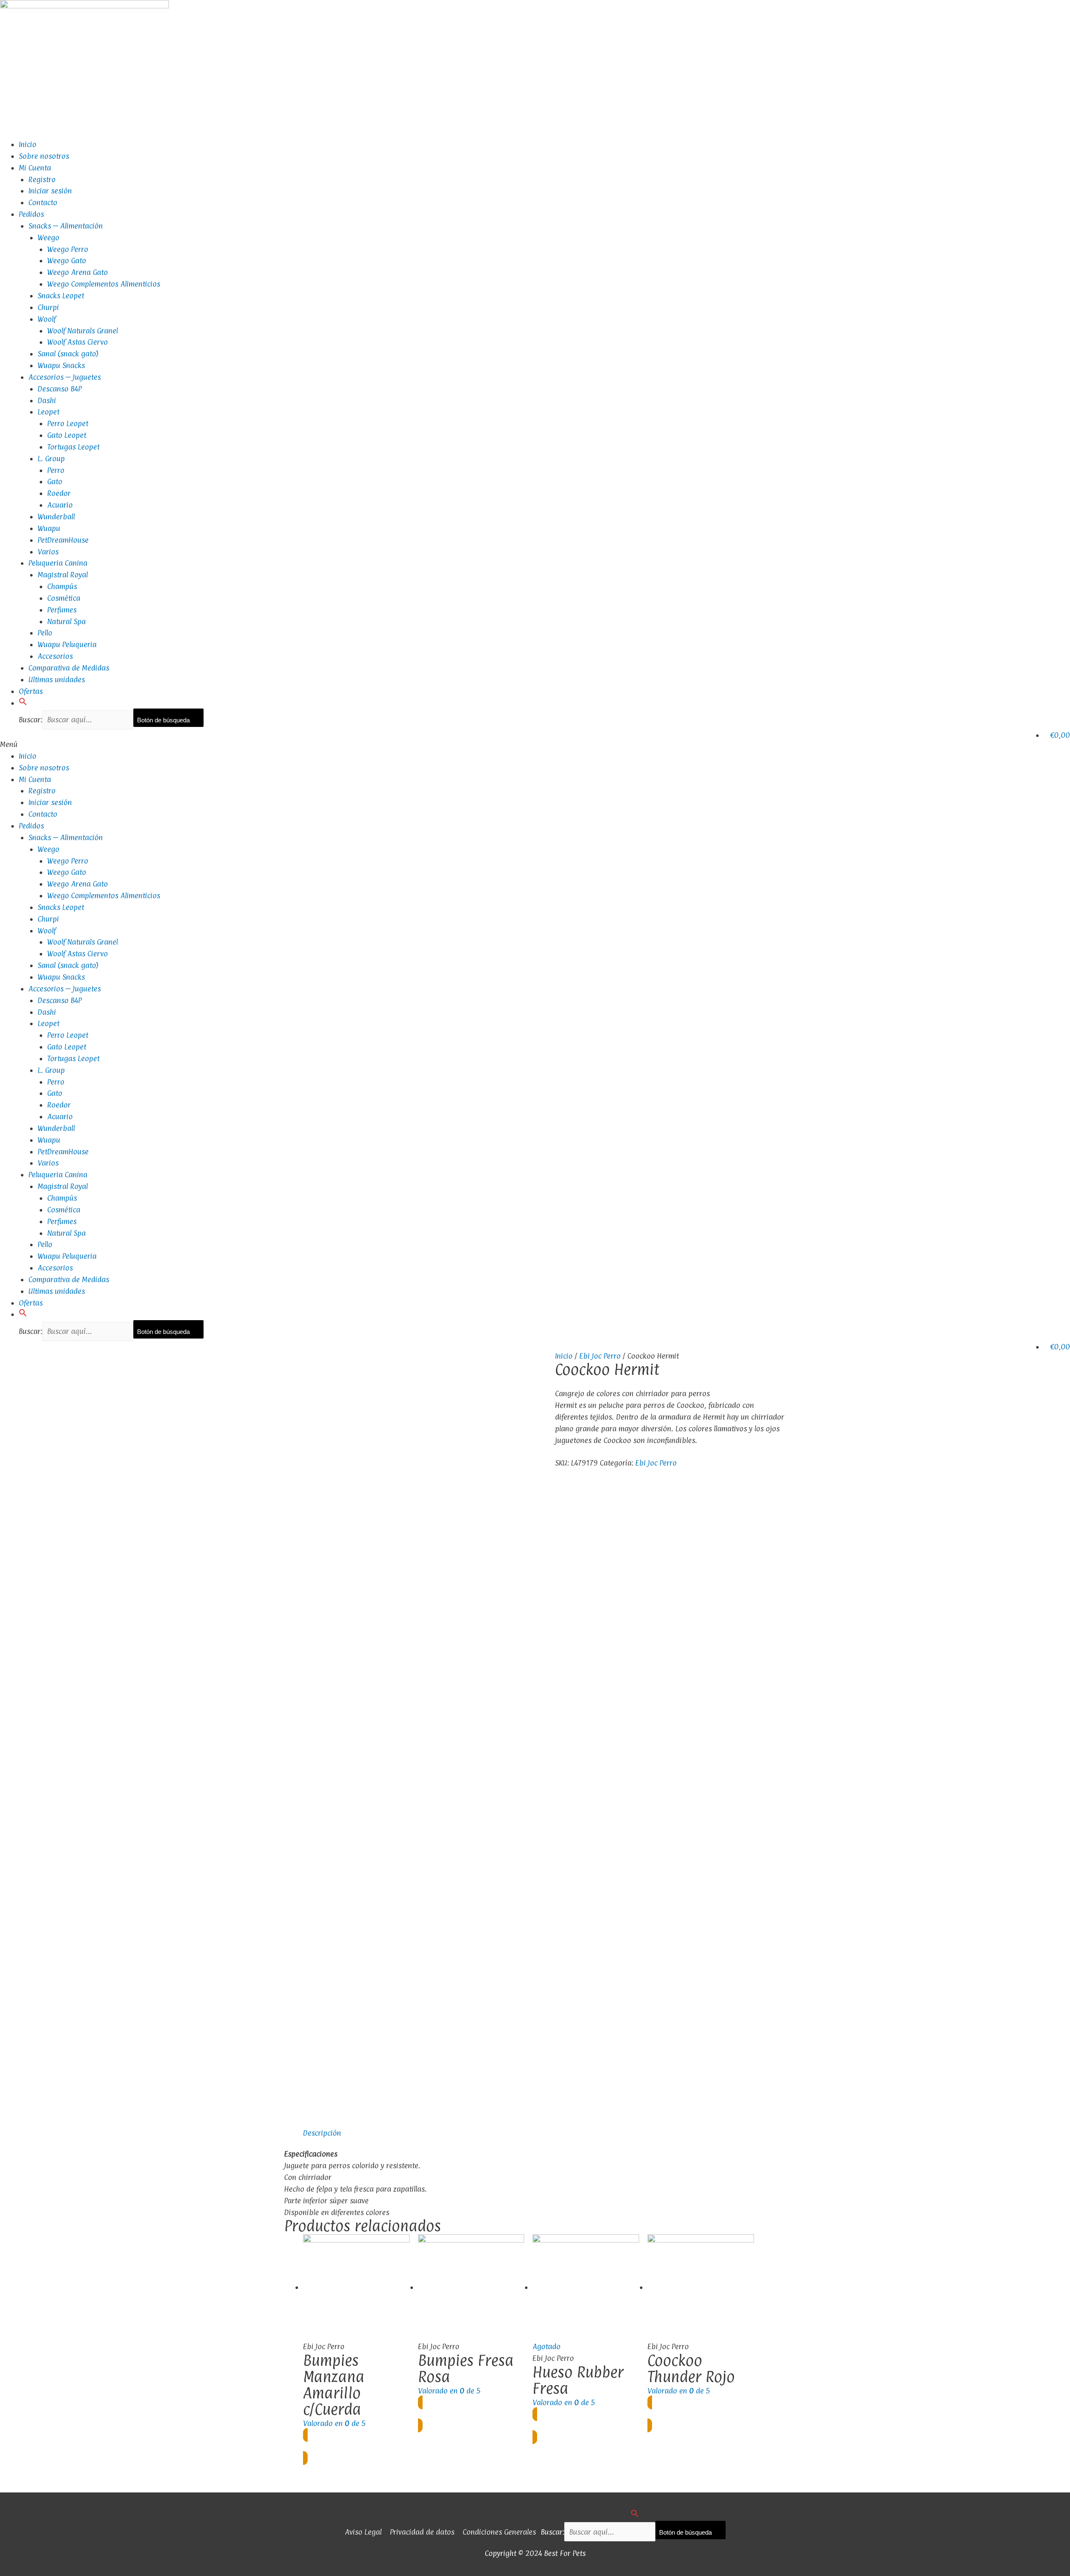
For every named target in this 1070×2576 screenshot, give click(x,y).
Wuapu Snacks (61, 365)
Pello (45, 633)
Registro (42, 179)
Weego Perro (68, 249)
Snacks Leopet (61, 296)
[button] (23, 703)
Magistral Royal (63, 575)
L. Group (51, 459)
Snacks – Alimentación (66, 226)
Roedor (59, 493)
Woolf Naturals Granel (83, 331)
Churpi (48, 307)
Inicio (28, 144)
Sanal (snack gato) (68, 354)
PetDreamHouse (63, 540)
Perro (56, 470)
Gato (55, 481)
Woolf (47, 319)
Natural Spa (66, 621)
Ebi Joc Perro (600, 1356)
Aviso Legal (363, 2532)
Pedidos (31, 214)
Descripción (322, 2133)
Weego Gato (67, 260)
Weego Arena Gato (78, 272)
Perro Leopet (68, 423)
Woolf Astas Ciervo (78, 342)
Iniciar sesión (50, 191)
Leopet (48, 412)
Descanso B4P (60, 389)
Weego (48, 238)
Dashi (47, 400)
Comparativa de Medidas (69, 668)
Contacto (43, 202)
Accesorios (55, 656)
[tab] (322, 2133)
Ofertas (31, 691)
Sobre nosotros (44, 156)
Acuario (60, 505)
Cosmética (64, 598)
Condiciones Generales (499, 2532)
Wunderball (56, 517)
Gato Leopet (67, 435)
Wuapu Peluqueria (67, 644)
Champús (62, 586)
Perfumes (62, 610)
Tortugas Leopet (73, 447)
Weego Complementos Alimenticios (104, 284)
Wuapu (49, 528)
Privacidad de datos (422, 2532)
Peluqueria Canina (58, 563)
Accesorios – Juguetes (65, 377)
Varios (48, 552)
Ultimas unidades (57, 680)
